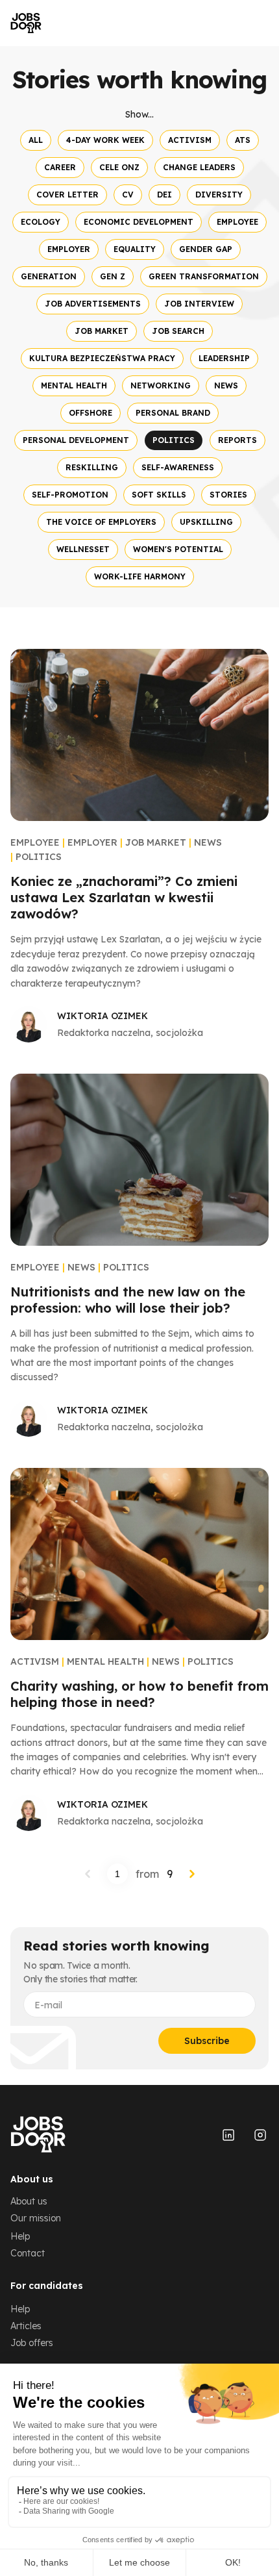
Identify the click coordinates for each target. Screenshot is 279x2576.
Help (20, 2236)
